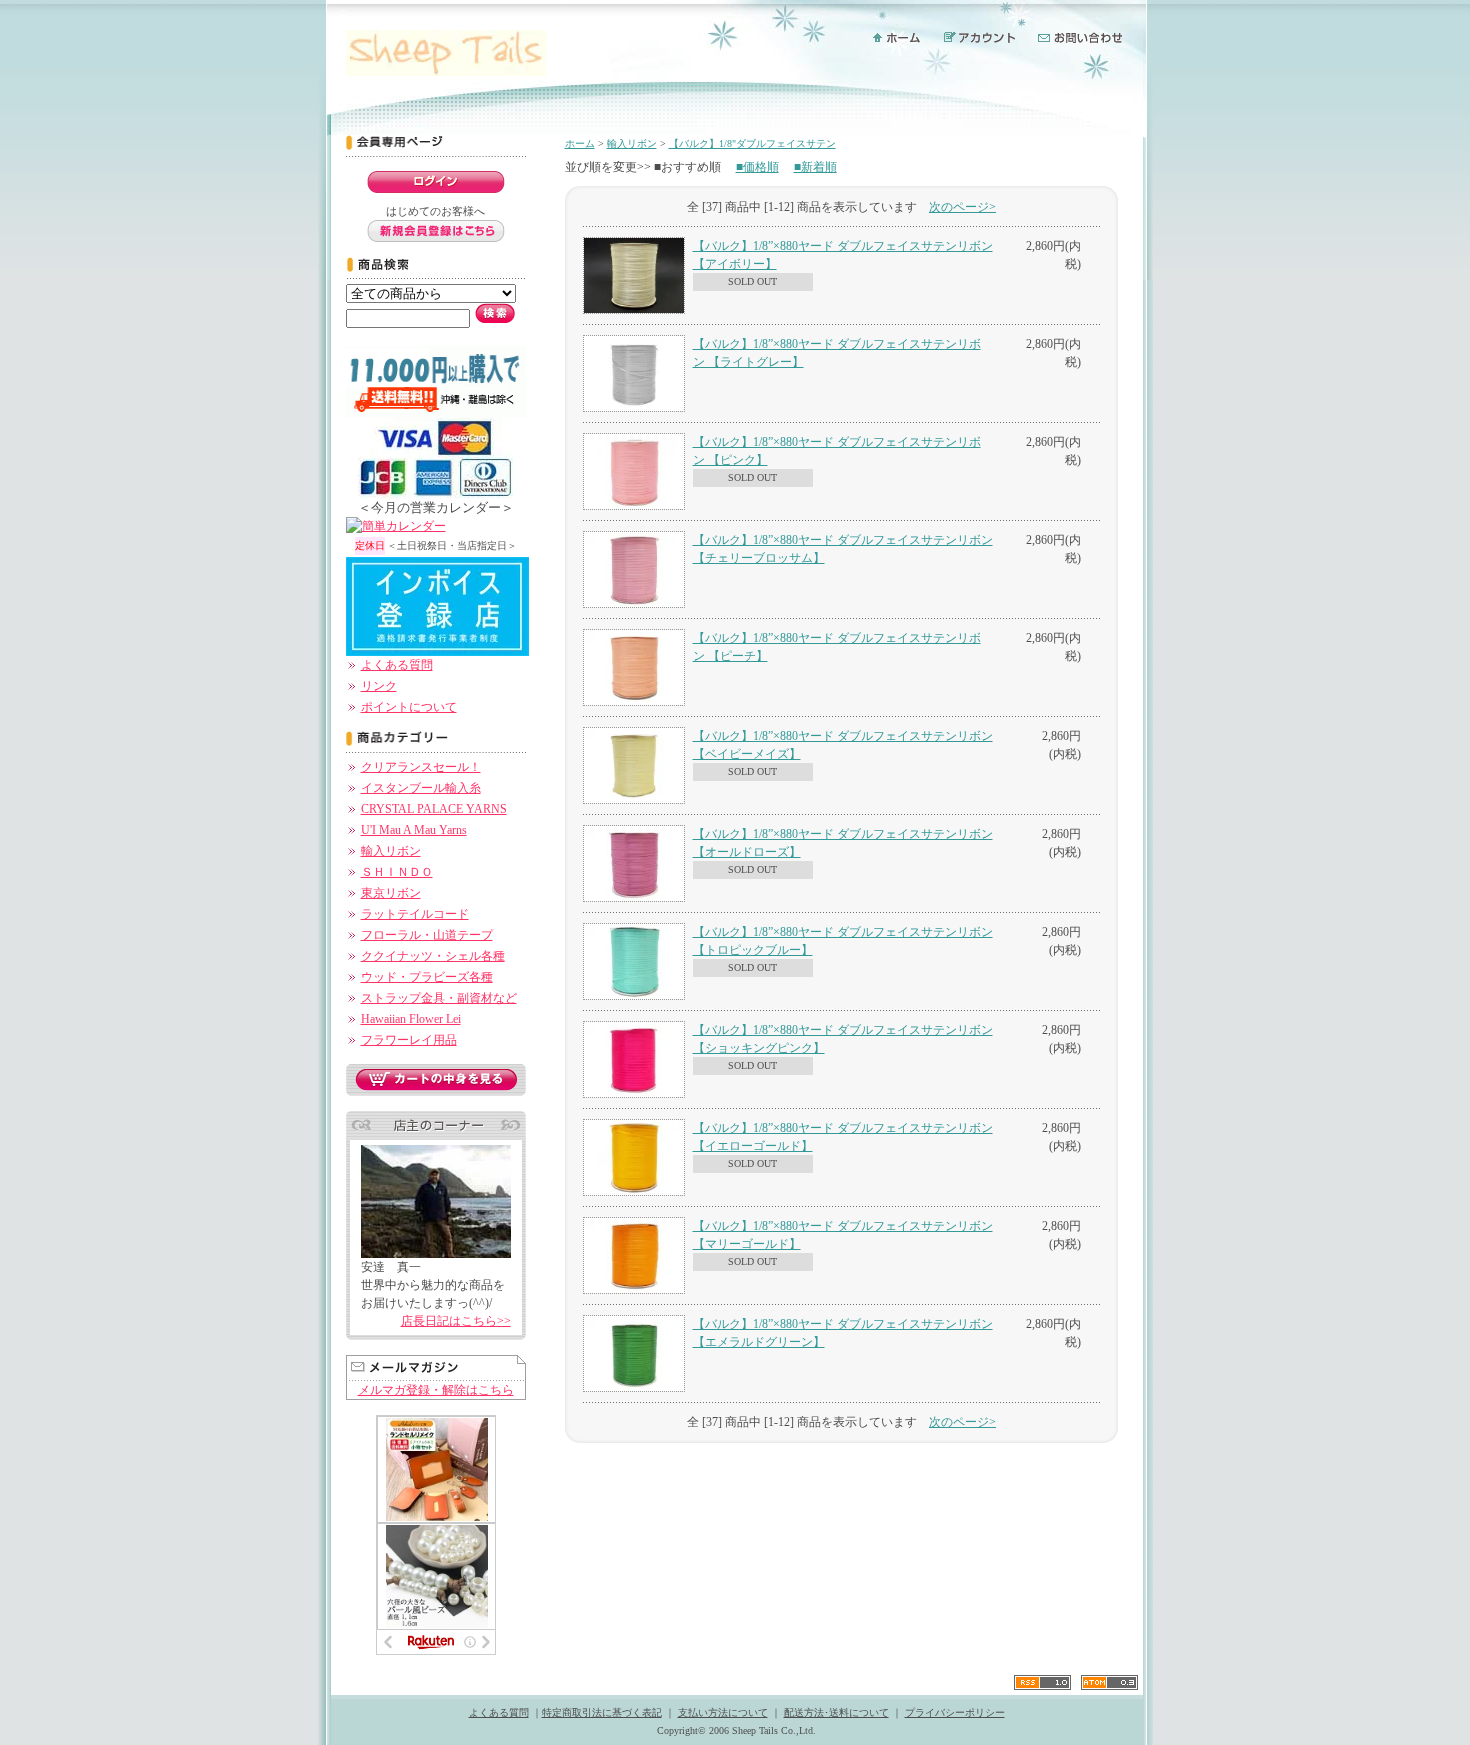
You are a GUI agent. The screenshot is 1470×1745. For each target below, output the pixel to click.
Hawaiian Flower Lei (411, 1019)
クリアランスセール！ (421, 767)
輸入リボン (391, 851)
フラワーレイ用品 (409, 1040)
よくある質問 (397, 665)
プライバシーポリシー (955, 1712)
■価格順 (757, 167)
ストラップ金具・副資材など (439, 998)
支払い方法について (723, 1712)
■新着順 (815, 167)
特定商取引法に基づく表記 (602, 1712)
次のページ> (962, 207)
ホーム (580, 143)
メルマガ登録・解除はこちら (436, 1390)
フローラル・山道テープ (427, 935)
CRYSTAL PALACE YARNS (434, 809)
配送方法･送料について (836, 1712)
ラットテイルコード (415, 914)
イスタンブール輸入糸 (421, 788)
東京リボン (391, 893)
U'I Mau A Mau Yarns (414, 830)
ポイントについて (409, 707)
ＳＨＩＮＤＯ (397, 872)
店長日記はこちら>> (456, 1321)
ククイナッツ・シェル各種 (433, 956)
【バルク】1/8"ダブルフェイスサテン (752, 143)
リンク (379, 686)
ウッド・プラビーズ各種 (427, 977)
